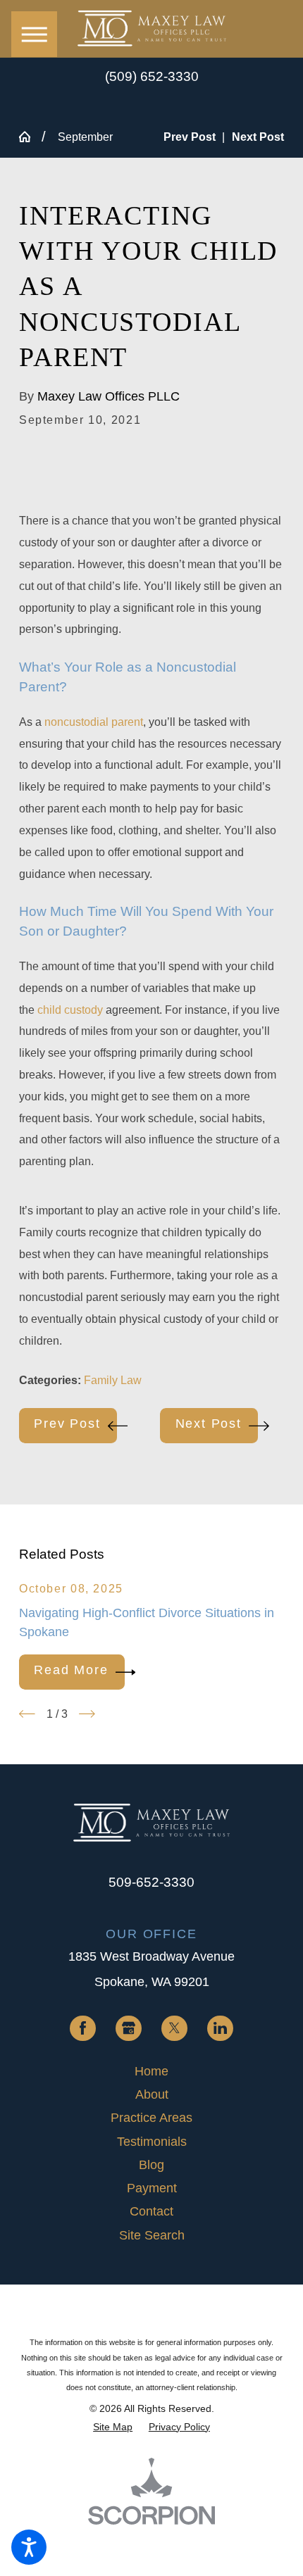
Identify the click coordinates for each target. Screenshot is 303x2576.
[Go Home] (30, 137)
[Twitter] (174, 2028)
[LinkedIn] (220, 2028)
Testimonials (152, 2142)
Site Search (152, 2235)
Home (151, 2071)
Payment (152, 2188)
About (152, 2094)
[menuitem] (151, 2072)
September (85, 137)
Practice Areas (151, 2118)
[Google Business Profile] (128, 2028)
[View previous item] (27, 1714)
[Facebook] (82, 2028)
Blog (151, 2165)
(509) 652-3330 (152, 77)
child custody (70, 1010)
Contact (151, 2211)
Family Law (113, 1380)
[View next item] (87, 1714)
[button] (29, 2547)
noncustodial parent (94, 722)
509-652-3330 (151, 1882)
